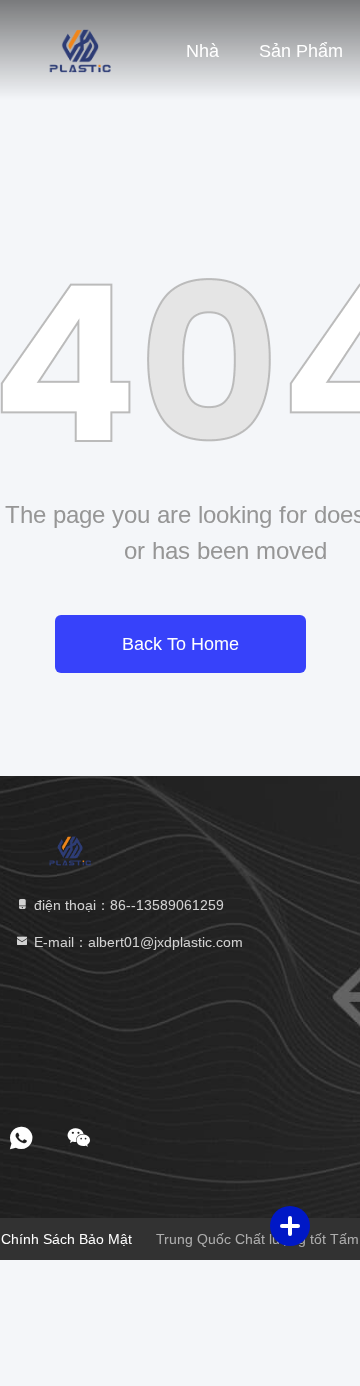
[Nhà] (80, 50)
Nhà (202, 51)
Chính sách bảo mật (66, 1239)
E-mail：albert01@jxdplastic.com (136, 942)
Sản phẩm (301, 51)
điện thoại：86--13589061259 (127, 905)
